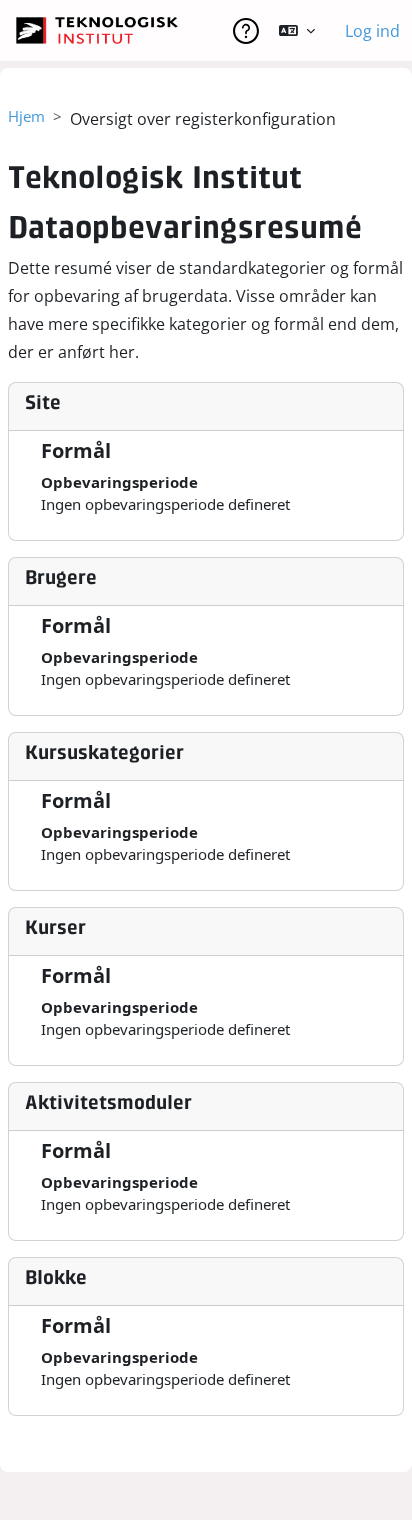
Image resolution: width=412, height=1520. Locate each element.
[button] (297, 31)
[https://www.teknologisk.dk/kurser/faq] (246, 31)
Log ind (372, 31)
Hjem (26, 116)
